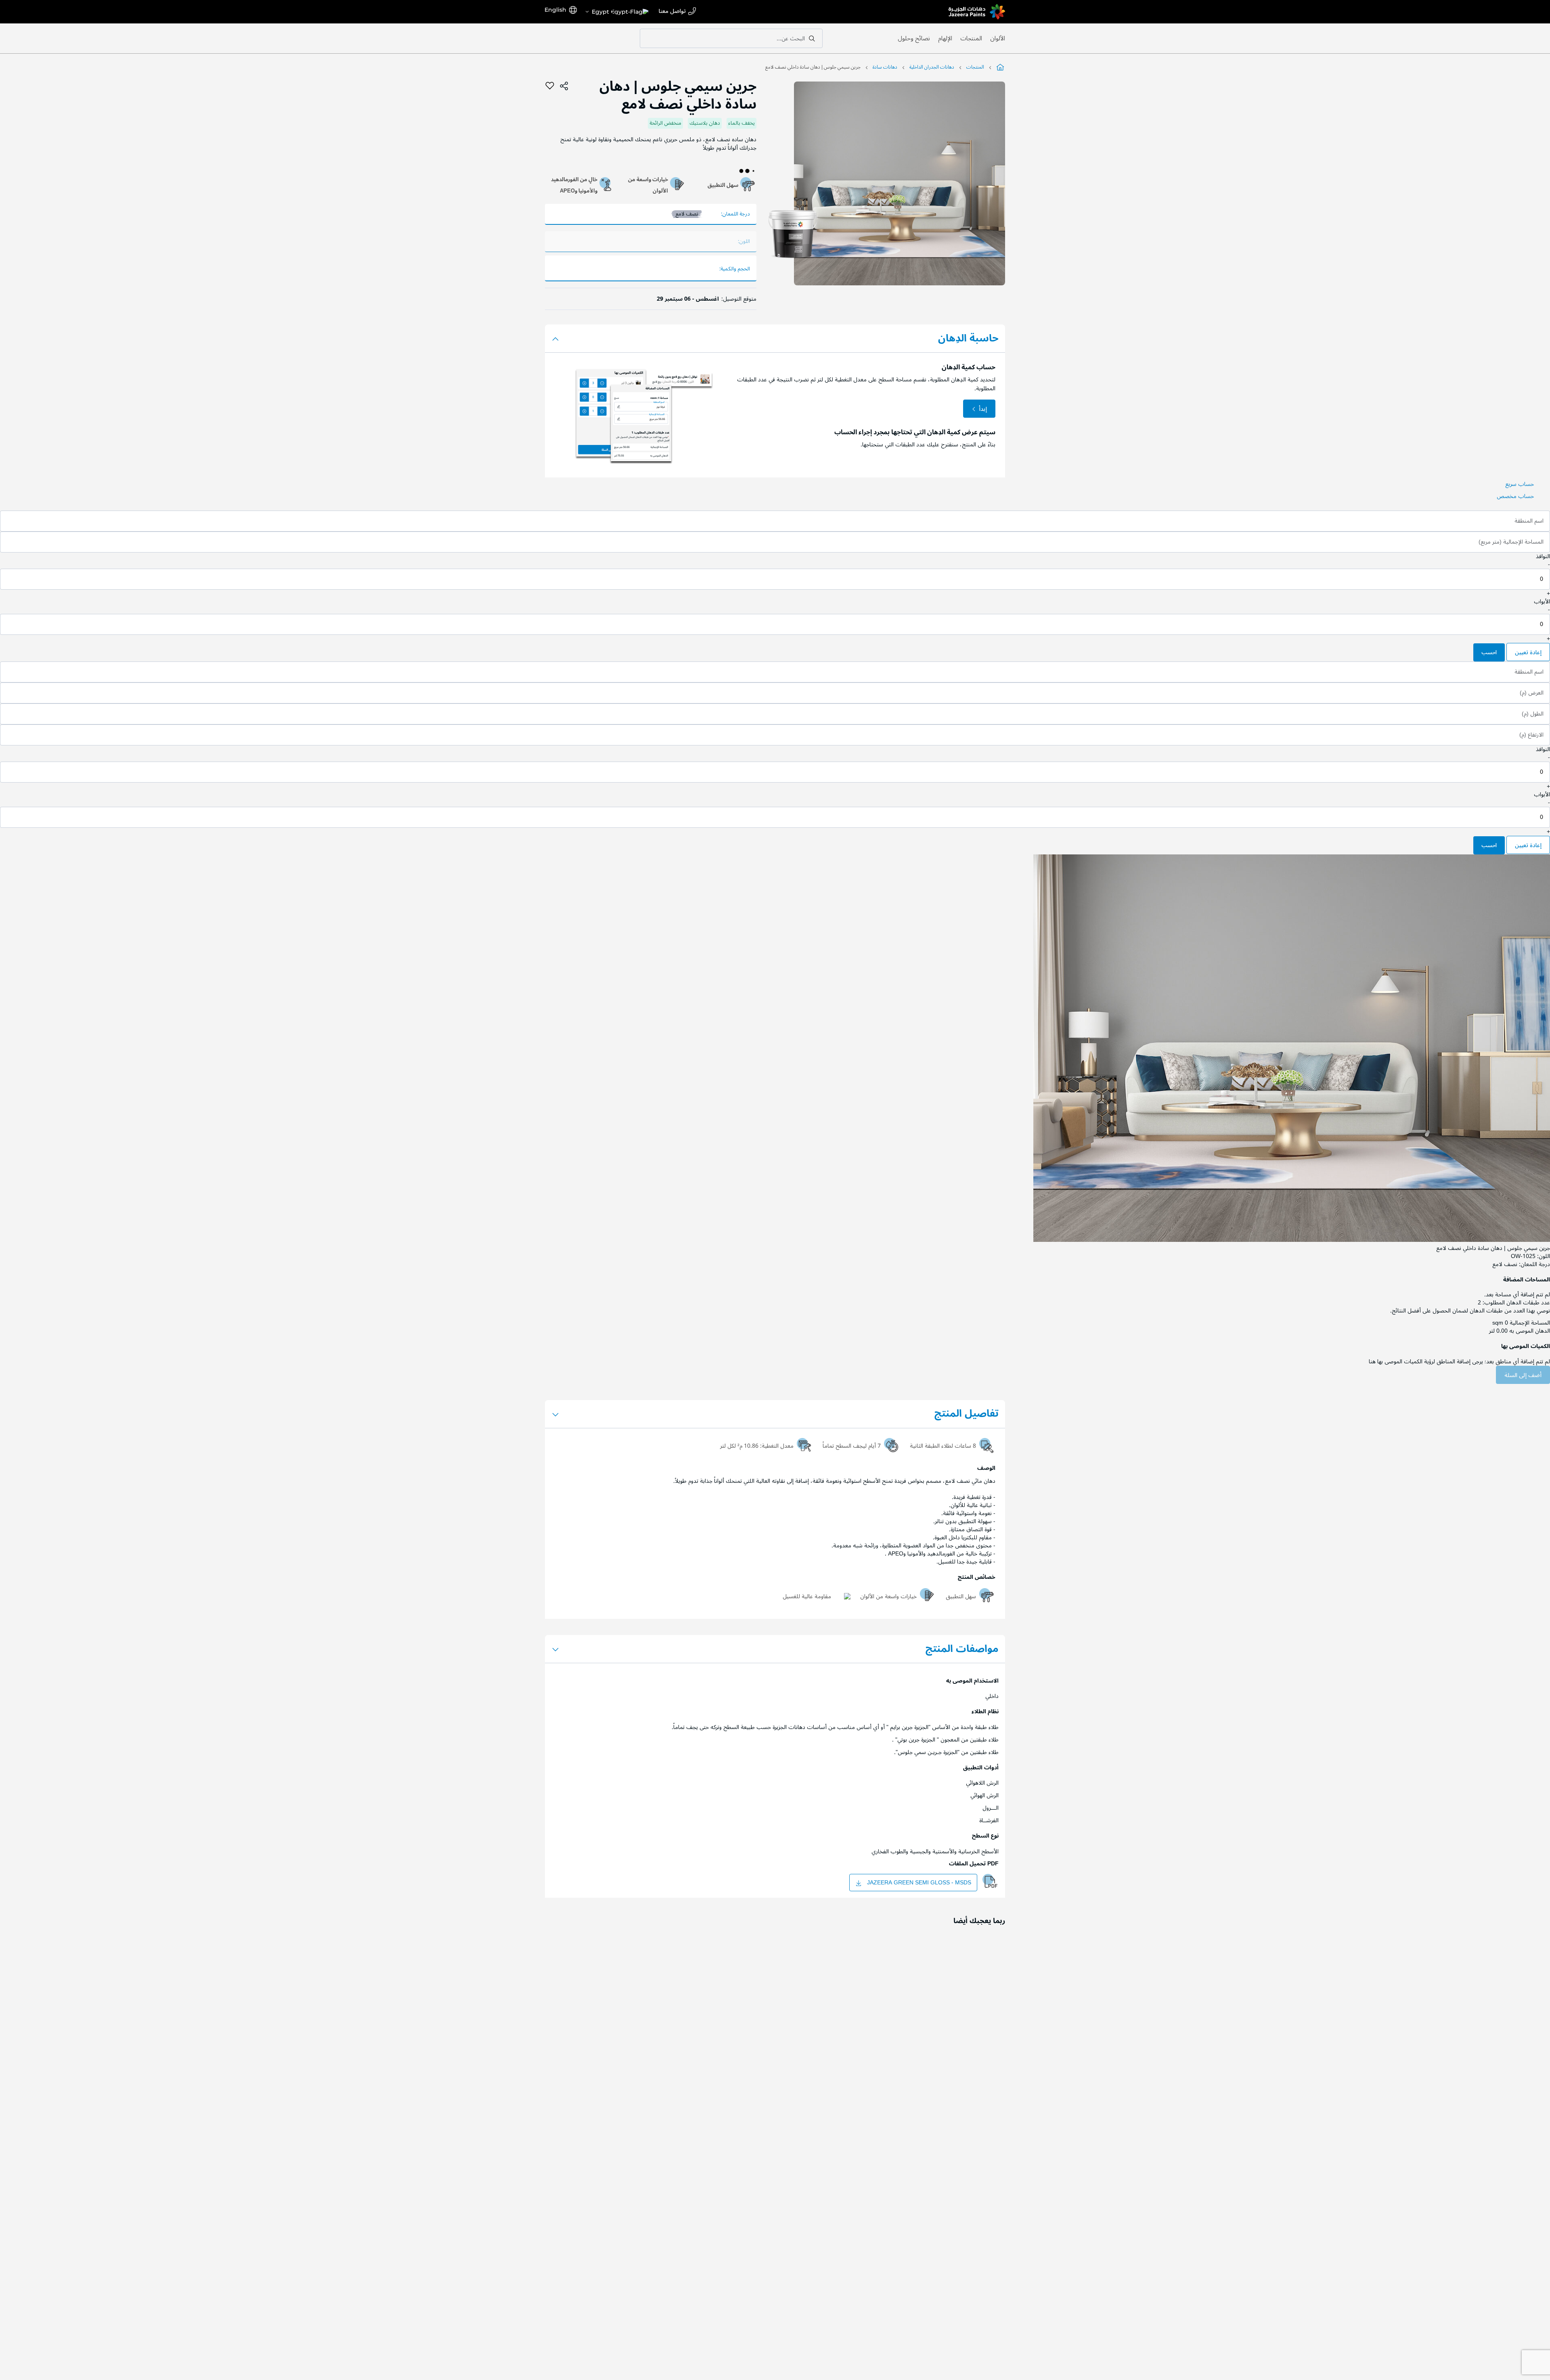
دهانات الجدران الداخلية (932, 67)
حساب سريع (1520, 484)
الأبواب (1542, 602)
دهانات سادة (885, 67)
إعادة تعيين (1528, 652)
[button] (617, 12)
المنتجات (971, 38)
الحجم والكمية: (735, 269)
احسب (1489, 652)
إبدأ (983, 409)
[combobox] (731, 38)
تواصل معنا (672, 12)
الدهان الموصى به (1530, 1331)
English (555, 10)
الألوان (998, 38)
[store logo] (977, 12)
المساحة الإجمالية (1530, 1323)
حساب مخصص (1515, 496)
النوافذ (1543, 556)
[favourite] (550, 86)
